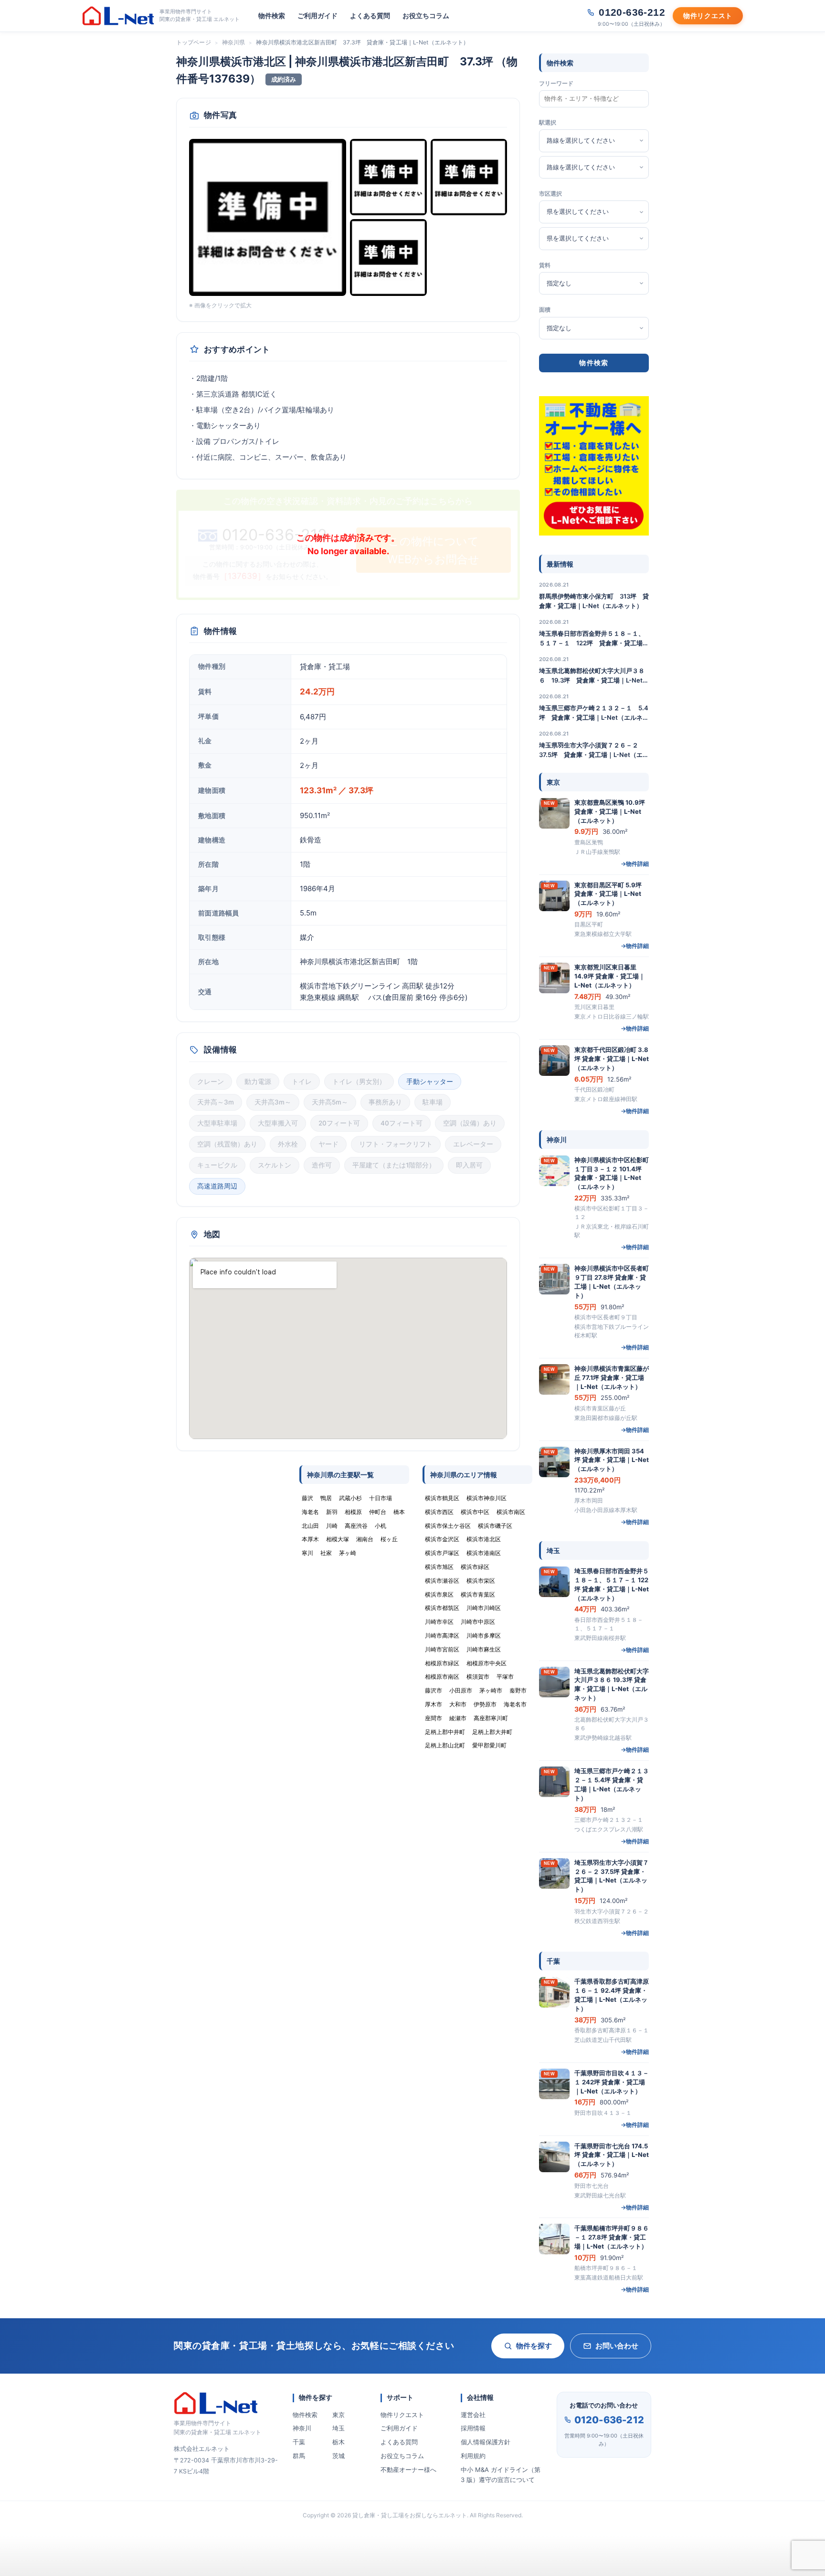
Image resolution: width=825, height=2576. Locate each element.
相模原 (353, 1512)
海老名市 (515, 1704)
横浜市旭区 (439, 1567)
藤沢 (307, 1498)
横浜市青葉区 (478, 1594)
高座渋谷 (356, 1526)
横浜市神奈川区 (487, 1498)
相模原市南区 (442, 1677)
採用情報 (473, 2428)
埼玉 (338, 2428)
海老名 (310, 1512)
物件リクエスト (402, 2415)
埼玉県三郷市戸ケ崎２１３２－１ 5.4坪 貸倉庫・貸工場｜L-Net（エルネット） (594, 713)
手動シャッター (430, 1082)
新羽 (332, 1512)
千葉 (299, 2442)
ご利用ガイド (317, 16)
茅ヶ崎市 (491, 1690)
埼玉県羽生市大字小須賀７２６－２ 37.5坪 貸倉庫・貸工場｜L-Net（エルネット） (594, 750)
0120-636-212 (609, 2420)
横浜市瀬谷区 (442, 1581)
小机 (381, 1526)
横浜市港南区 (484, 1553)
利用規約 (473, 2456)
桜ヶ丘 (389, 1539)
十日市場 (381, 1498)
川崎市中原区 (478, 1622)
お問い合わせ (617, 2346)
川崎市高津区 (442, 1635)
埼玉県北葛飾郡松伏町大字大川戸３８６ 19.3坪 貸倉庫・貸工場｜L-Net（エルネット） (592, 676)
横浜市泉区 (439, 1594)
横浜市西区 (439, 1512)
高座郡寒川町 (491, 1718)
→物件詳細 (635, 864)
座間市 (434, 1718)
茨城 (338, 2456)
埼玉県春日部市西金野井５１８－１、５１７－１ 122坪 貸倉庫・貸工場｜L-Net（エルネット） (594, 639)
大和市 (458, 1704)
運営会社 (473, 2415)
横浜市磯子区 (495, 1526)
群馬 (299, 2456)
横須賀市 (478, 1677)
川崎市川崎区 (484, 1608)
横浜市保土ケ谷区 (448, 1526)
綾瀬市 (458, 1718)
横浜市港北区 (484, 1539)
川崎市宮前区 (442, 1649)
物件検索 (272, 16)
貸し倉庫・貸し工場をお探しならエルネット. (410, 2515)
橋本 (399, 1512)
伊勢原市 (485, 1704)
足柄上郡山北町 (445, 1745)
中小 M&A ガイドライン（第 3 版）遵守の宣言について (501, 2475)
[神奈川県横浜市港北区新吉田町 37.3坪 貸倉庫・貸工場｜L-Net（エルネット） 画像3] (469, 177)
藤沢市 (434, 1690)
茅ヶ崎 (348, 1553)
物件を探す (534, 2346)
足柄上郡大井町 (492, 1732)
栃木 (338, 2442)
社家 (326, 1553)
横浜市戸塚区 (442, 1553)
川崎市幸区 (439, 1622)
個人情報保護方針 (486, 2442)
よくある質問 (370, 16)
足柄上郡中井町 (445, 1732)
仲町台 (378, 1512)
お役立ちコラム (426, 16)
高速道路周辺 (217, 1186)
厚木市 (434, 1704)
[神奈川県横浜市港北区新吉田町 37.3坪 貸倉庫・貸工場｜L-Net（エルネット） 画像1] (268, 217)
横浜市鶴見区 (442, 1498)
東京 (338, 2415)
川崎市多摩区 (484, 1635)
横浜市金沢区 (442, 1539)
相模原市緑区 (442, 1663)
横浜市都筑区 (442, 1608)
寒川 (307, 1553)
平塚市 (505, 1677)
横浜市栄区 (481, 1581)
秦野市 (518, 1690)
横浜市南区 (511, 1512)
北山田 (310, 1526)
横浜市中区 (475, 1512)
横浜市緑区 (475, 1567)
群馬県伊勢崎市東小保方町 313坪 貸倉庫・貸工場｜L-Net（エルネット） (594, 601)
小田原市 (461, 1690)
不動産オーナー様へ (408, 2470)
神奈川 (302, 2428)
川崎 (332, 1526)
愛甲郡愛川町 (489, 1745)
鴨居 (326, 1498)
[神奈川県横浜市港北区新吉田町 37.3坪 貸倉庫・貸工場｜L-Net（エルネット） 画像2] (388, 177)
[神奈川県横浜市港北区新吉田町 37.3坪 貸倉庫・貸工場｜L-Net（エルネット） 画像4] (388, 258)
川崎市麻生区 (484, 1649)
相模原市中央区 (487, 1663)
